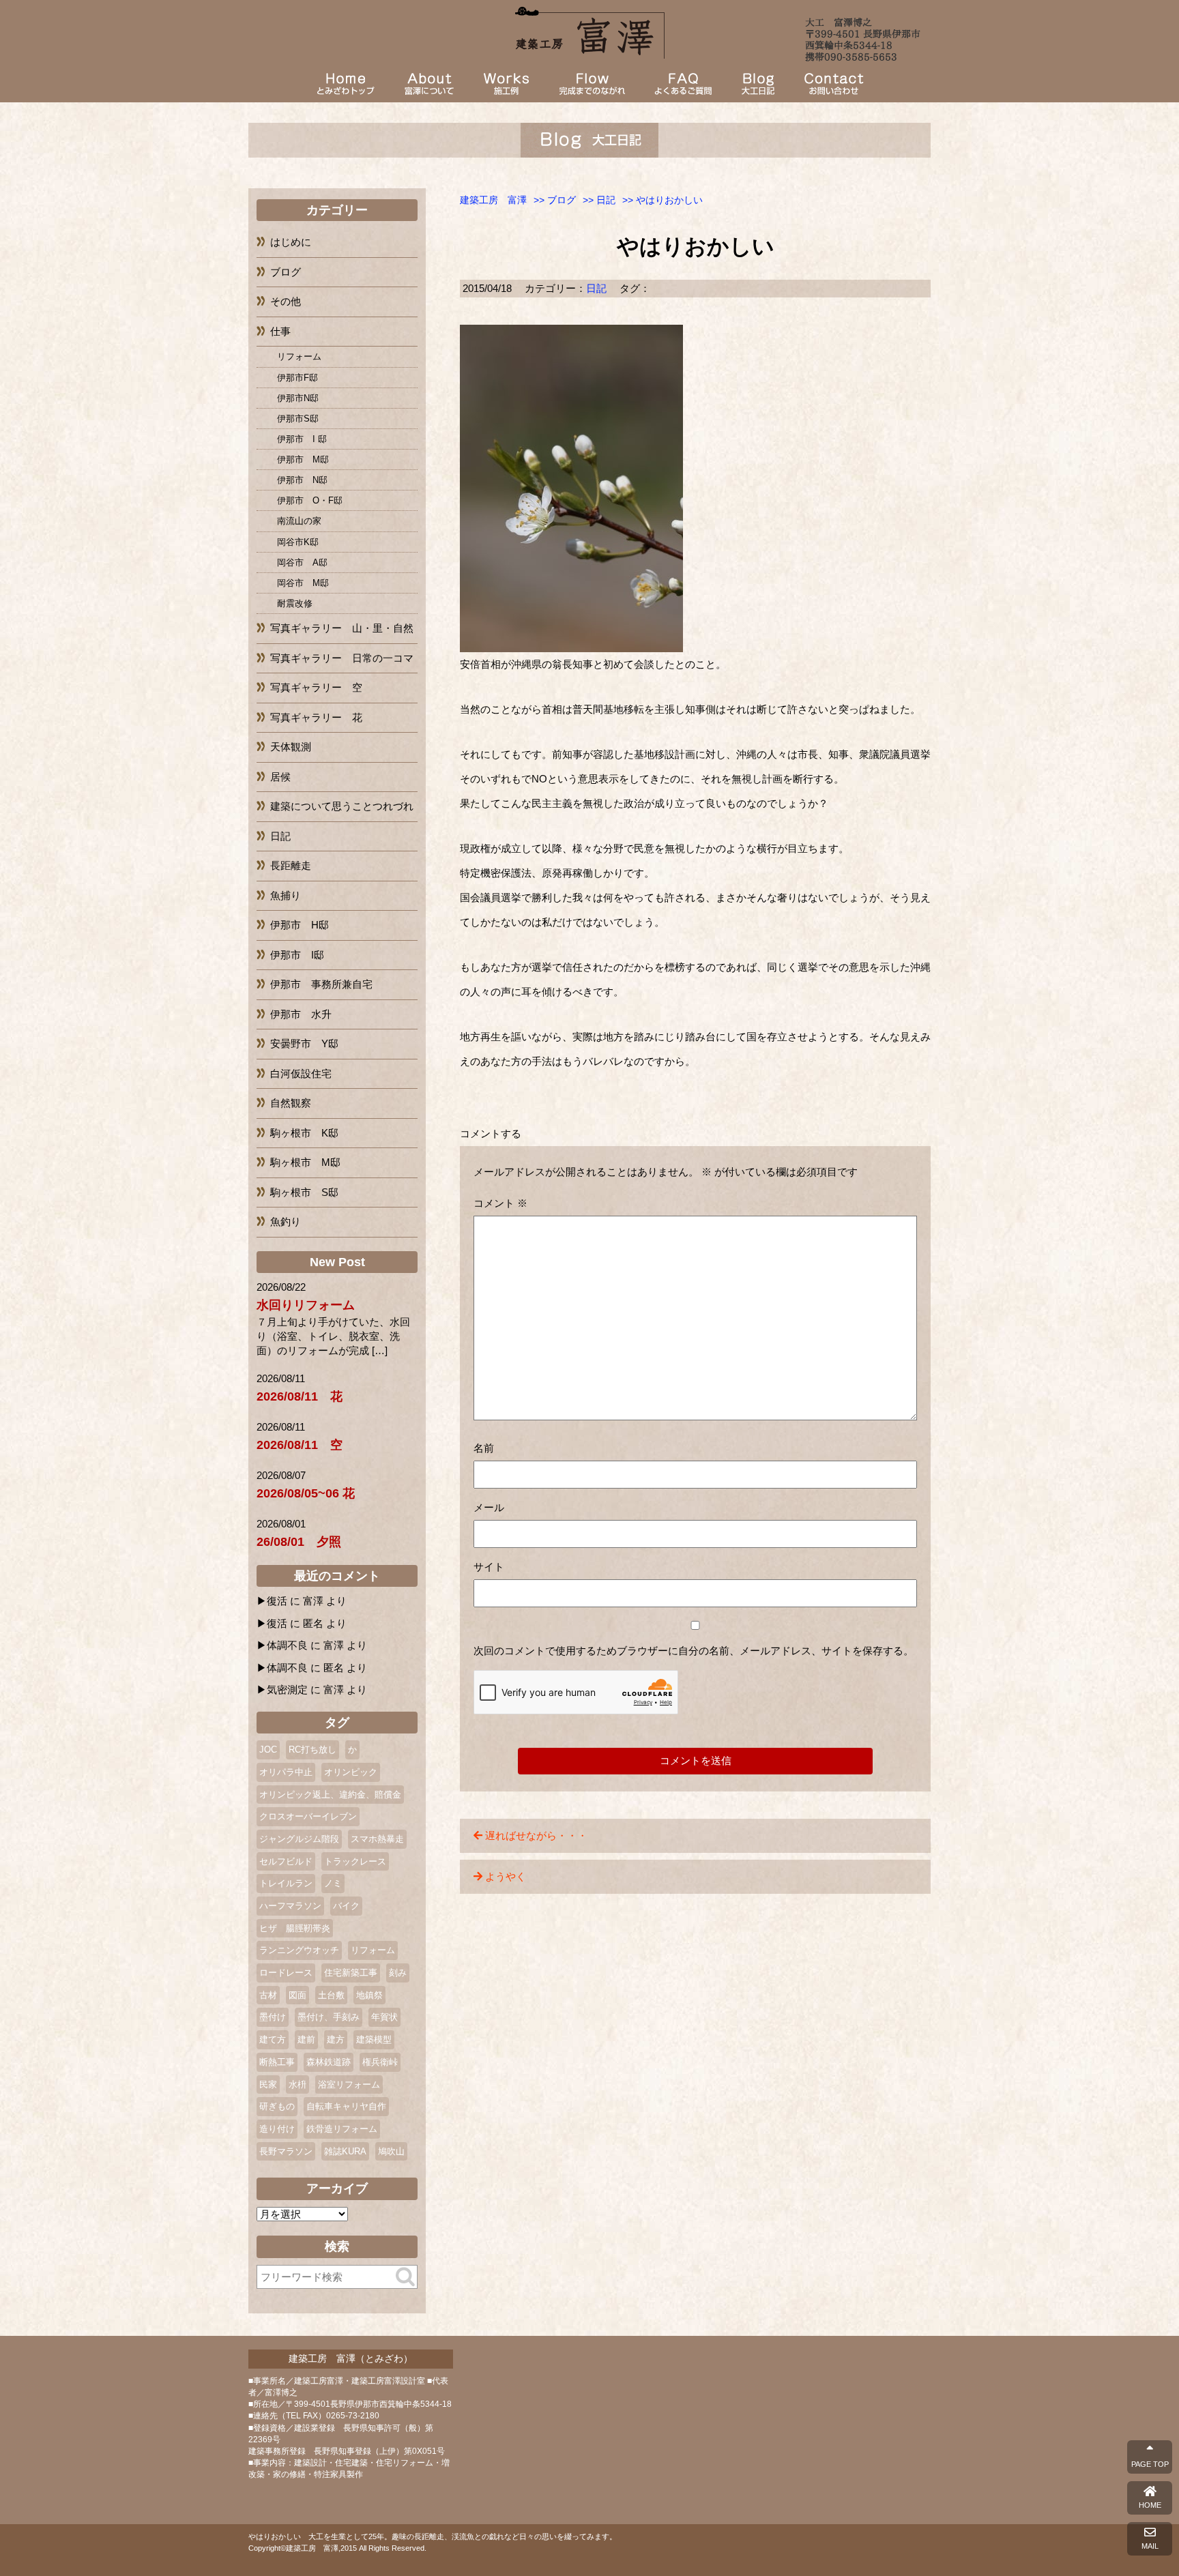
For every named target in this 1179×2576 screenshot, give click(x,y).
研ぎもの (277, 2106)
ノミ (333, 1883)
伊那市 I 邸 (302, 439)
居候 (280, 777)
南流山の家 (299, 521)
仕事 (280, 331)
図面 (297, 1995)
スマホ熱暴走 (377, 1839)
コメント (500, 1203)
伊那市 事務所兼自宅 (321, 984)
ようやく (506, 1876)
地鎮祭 (369, 1995)
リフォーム (299, 356)
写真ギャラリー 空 (316, 687)
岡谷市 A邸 (302, 562)
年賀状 (384, 2017)
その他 (286, 301)
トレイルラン (286, 1883)
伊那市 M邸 (303, 459)
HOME (1150, 2505)
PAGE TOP (1150, 2464)
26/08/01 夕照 (299, 1542)
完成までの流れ (592, 84)
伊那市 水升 (301, 1014)
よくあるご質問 (683, 84)
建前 (306, 2039)
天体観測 (291, 747)
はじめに (291, 242)
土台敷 (331, 1995)
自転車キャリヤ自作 (346, 2106)
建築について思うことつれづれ (342, 806)
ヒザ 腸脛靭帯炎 (295, 1928)
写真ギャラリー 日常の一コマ (342, 658)
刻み (398, 1973)
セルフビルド (286, 1861)
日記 (596, 288)
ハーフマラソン (290, 1906)
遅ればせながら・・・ (536, 1835)
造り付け (277, 2129)
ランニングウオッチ (299, 1950)
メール (489, 1507)
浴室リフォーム (349, 2084)
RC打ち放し (312, 1750)
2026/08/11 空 (300, 1445)
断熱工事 (277, 2062)
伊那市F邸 (297, 378)
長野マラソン (286, 2151)
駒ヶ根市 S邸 (304, 1192)
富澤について (429, 84)
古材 (268, 1995)
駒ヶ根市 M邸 (305, 1162)
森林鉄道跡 (329, 2062)
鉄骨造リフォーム (342, 2129)
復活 (277, 1601)
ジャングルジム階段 (299, 1839)
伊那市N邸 (298, 398)
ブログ (758, 84)
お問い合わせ (834, 84)
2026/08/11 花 (300, 1396)
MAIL (1150, 2546)
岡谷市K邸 (298, 542)
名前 (484, 1448)
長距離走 (291, 865)
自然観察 (291, 1103)
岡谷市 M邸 (303, 583)
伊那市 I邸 (297, 955)
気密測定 (287, 1689)
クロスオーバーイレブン (308, 1816)
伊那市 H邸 (300, 925)
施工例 (506, 84)
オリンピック (351, 1772)
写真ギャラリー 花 (316, 717)
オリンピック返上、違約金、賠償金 (330, 1795)
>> (555, 200)
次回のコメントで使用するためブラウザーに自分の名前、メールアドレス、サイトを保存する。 (694, 1651)
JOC (268, 1750)
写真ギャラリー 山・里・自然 (342, 628)
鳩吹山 (391, 2151)
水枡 (297, 2084)
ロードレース (286, 1973)
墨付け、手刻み (329, 2017)
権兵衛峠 (380, 2062)
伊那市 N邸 (302, 480)
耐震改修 (295, 603)
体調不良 (287, 1645)
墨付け (273, 2017)
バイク (346, 1906)
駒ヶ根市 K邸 (304, 1133)
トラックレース (355, 1861)
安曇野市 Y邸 (304, 1043)
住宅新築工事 (351, 1973)
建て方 (273, 2039)
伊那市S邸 (298, 419)
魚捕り (286, 895)
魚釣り (286, 1221)
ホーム (346, 84)
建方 (336, 2039)
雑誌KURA (345, 2151)
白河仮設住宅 (301, 1073)
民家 (268, 2084)
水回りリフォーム (306, 1305)
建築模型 (374, 2039)
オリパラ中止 (286, 1772)
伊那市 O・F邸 (310, 500)
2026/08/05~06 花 (306, 1493)
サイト (489, 1567)
